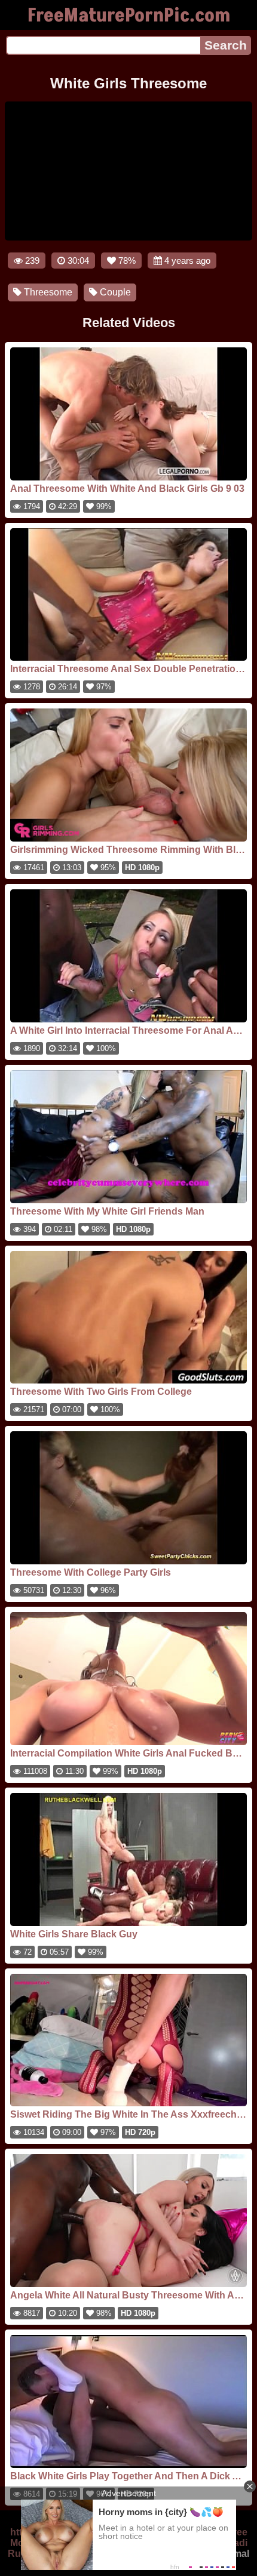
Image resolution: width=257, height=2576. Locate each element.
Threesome (47, 292)
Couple (114, 292)
